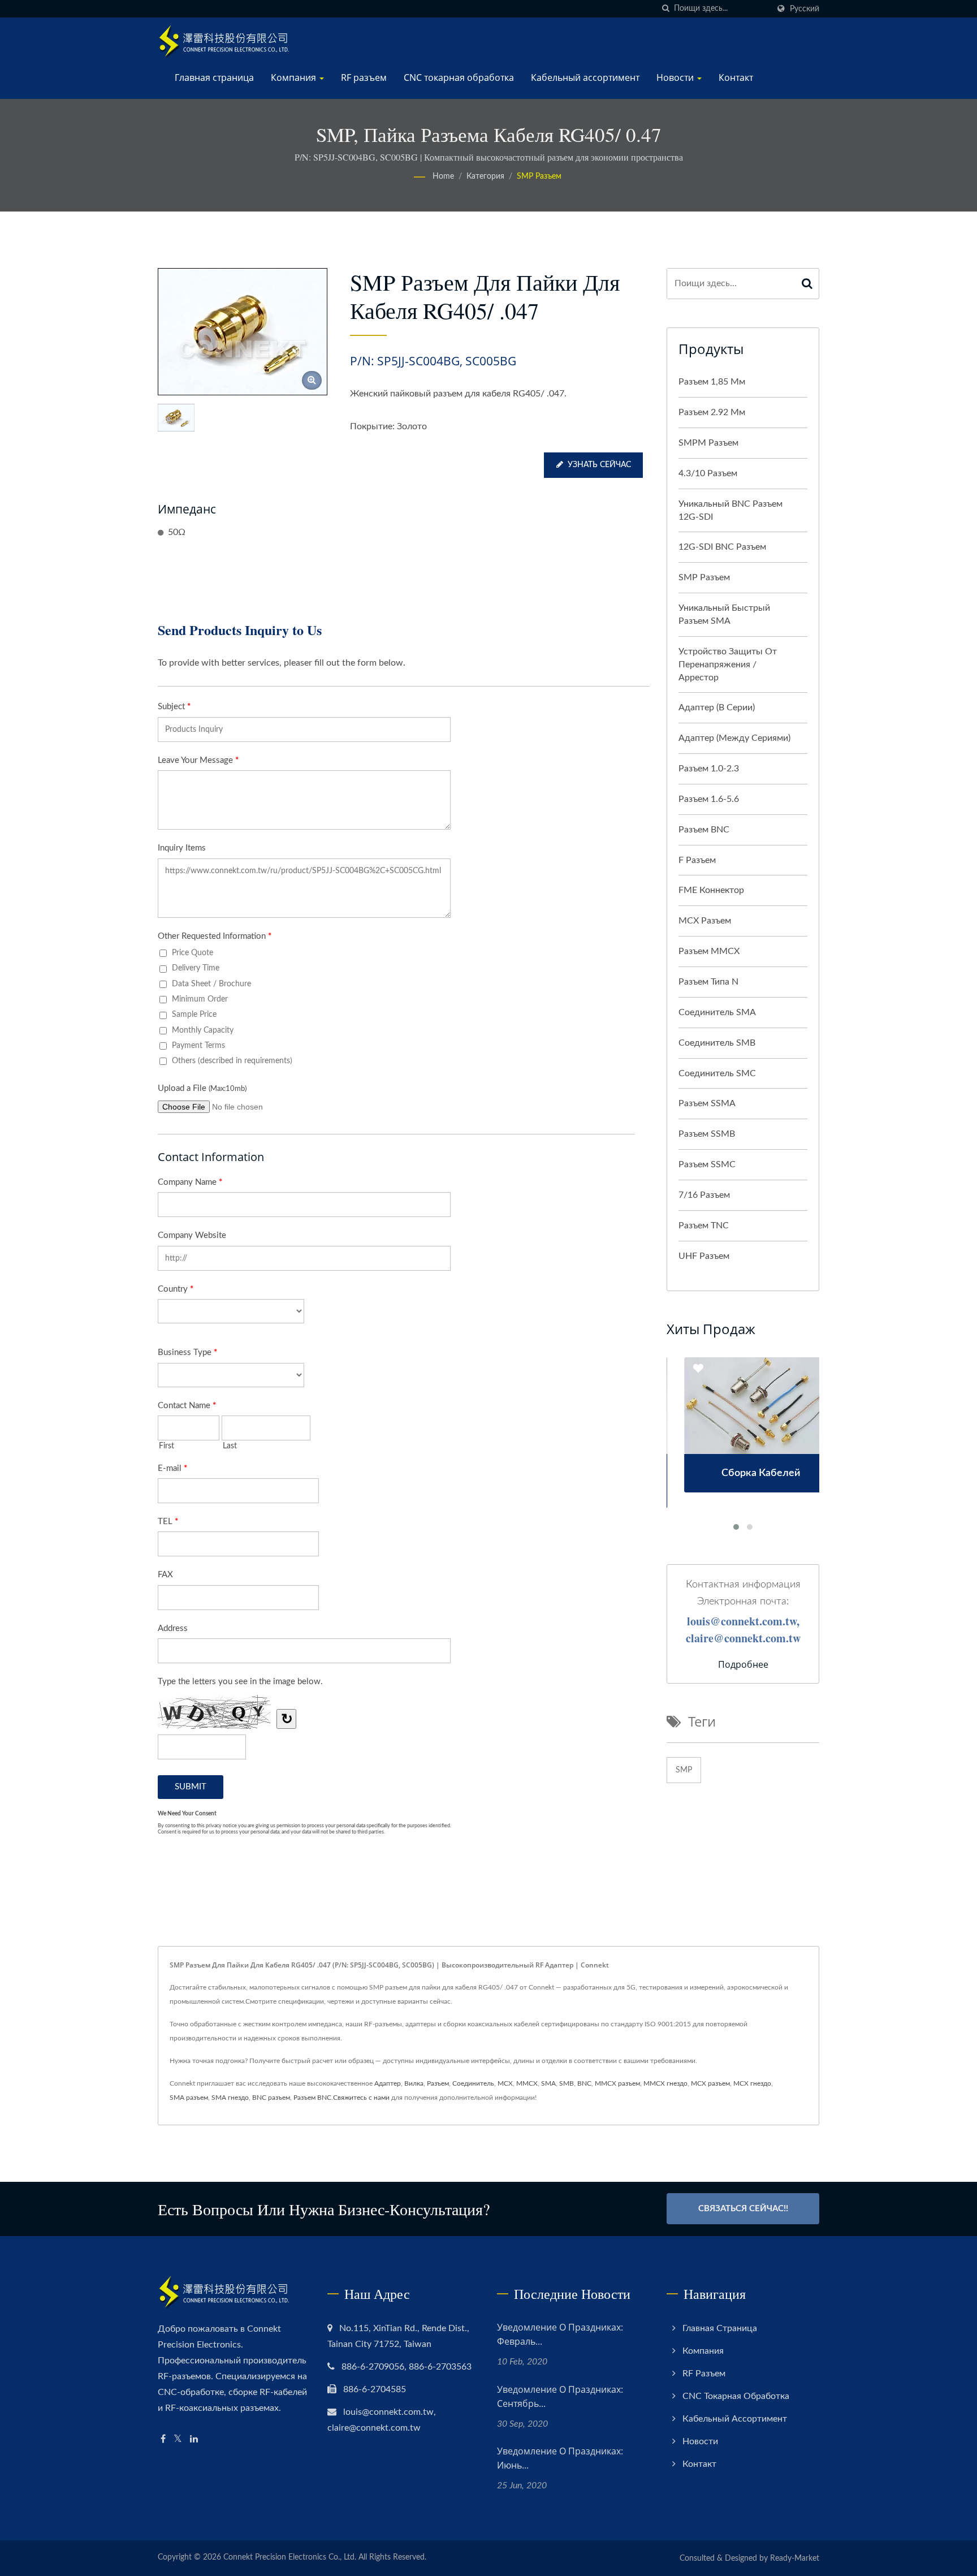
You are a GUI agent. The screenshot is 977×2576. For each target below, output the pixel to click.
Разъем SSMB (707, 1134)
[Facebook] (163, 2439)
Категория (485, 176)
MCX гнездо (752, 2083)
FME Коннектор (711, 890)
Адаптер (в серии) (717, 707)
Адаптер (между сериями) (734, 738)
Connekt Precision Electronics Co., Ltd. (290, 2557)
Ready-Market (795, 2558)
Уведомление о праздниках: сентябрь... (560, 2396)
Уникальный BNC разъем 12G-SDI (730, 510)
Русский (805, 9)
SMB (567, 2083)
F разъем (697, 860)
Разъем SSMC (707, 1164)
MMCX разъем (617, 2083)
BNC (584, 2083)
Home (443, 176)
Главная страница (214, 77)
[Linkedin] (194, 2439)
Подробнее (743, 1664)
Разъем (438, 2083)
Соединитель (473, 2083)
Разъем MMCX (709, 951)
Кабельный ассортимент (585, 77)
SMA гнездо (230, 2098)
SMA (548, 2083)
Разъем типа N (708, 982)
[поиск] (665, 9)
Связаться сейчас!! (743, 2209)
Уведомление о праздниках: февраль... (560, 2334)
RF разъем (364, 77)
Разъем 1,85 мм (712, 382)
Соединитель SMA (717, 1012)
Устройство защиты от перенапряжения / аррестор (728, 665)
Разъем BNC (704, 830)
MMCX (527, 2083)
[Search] (807, 284)
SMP (684, 1770)
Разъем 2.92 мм (712, 412)
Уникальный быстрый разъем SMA (724, 614)
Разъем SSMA (707, 1103)
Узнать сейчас (599, 465)
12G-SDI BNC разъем (722, 547)
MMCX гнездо (665, 2083)
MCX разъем (705, 921)
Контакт (736, 77)
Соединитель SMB (717, 1043)
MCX (505, 2083)
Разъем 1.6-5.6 (709, 799)
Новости (676, 77)
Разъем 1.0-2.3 (709, 769)
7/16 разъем (704, 1195)
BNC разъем (271, 2098)
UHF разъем (704, 1256)
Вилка (414, 2083)
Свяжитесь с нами (361, 2098)
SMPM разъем (708, 443)
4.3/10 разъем (708, 473)
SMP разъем (539, 176)
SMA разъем (189, 2098)
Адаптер (388, 2083)
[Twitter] (178, 2439)
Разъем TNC (704, 1226)
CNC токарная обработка (459, 77)
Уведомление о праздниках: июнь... (560, 2458)
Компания (295, 77)
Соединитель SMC (717, 1073)
